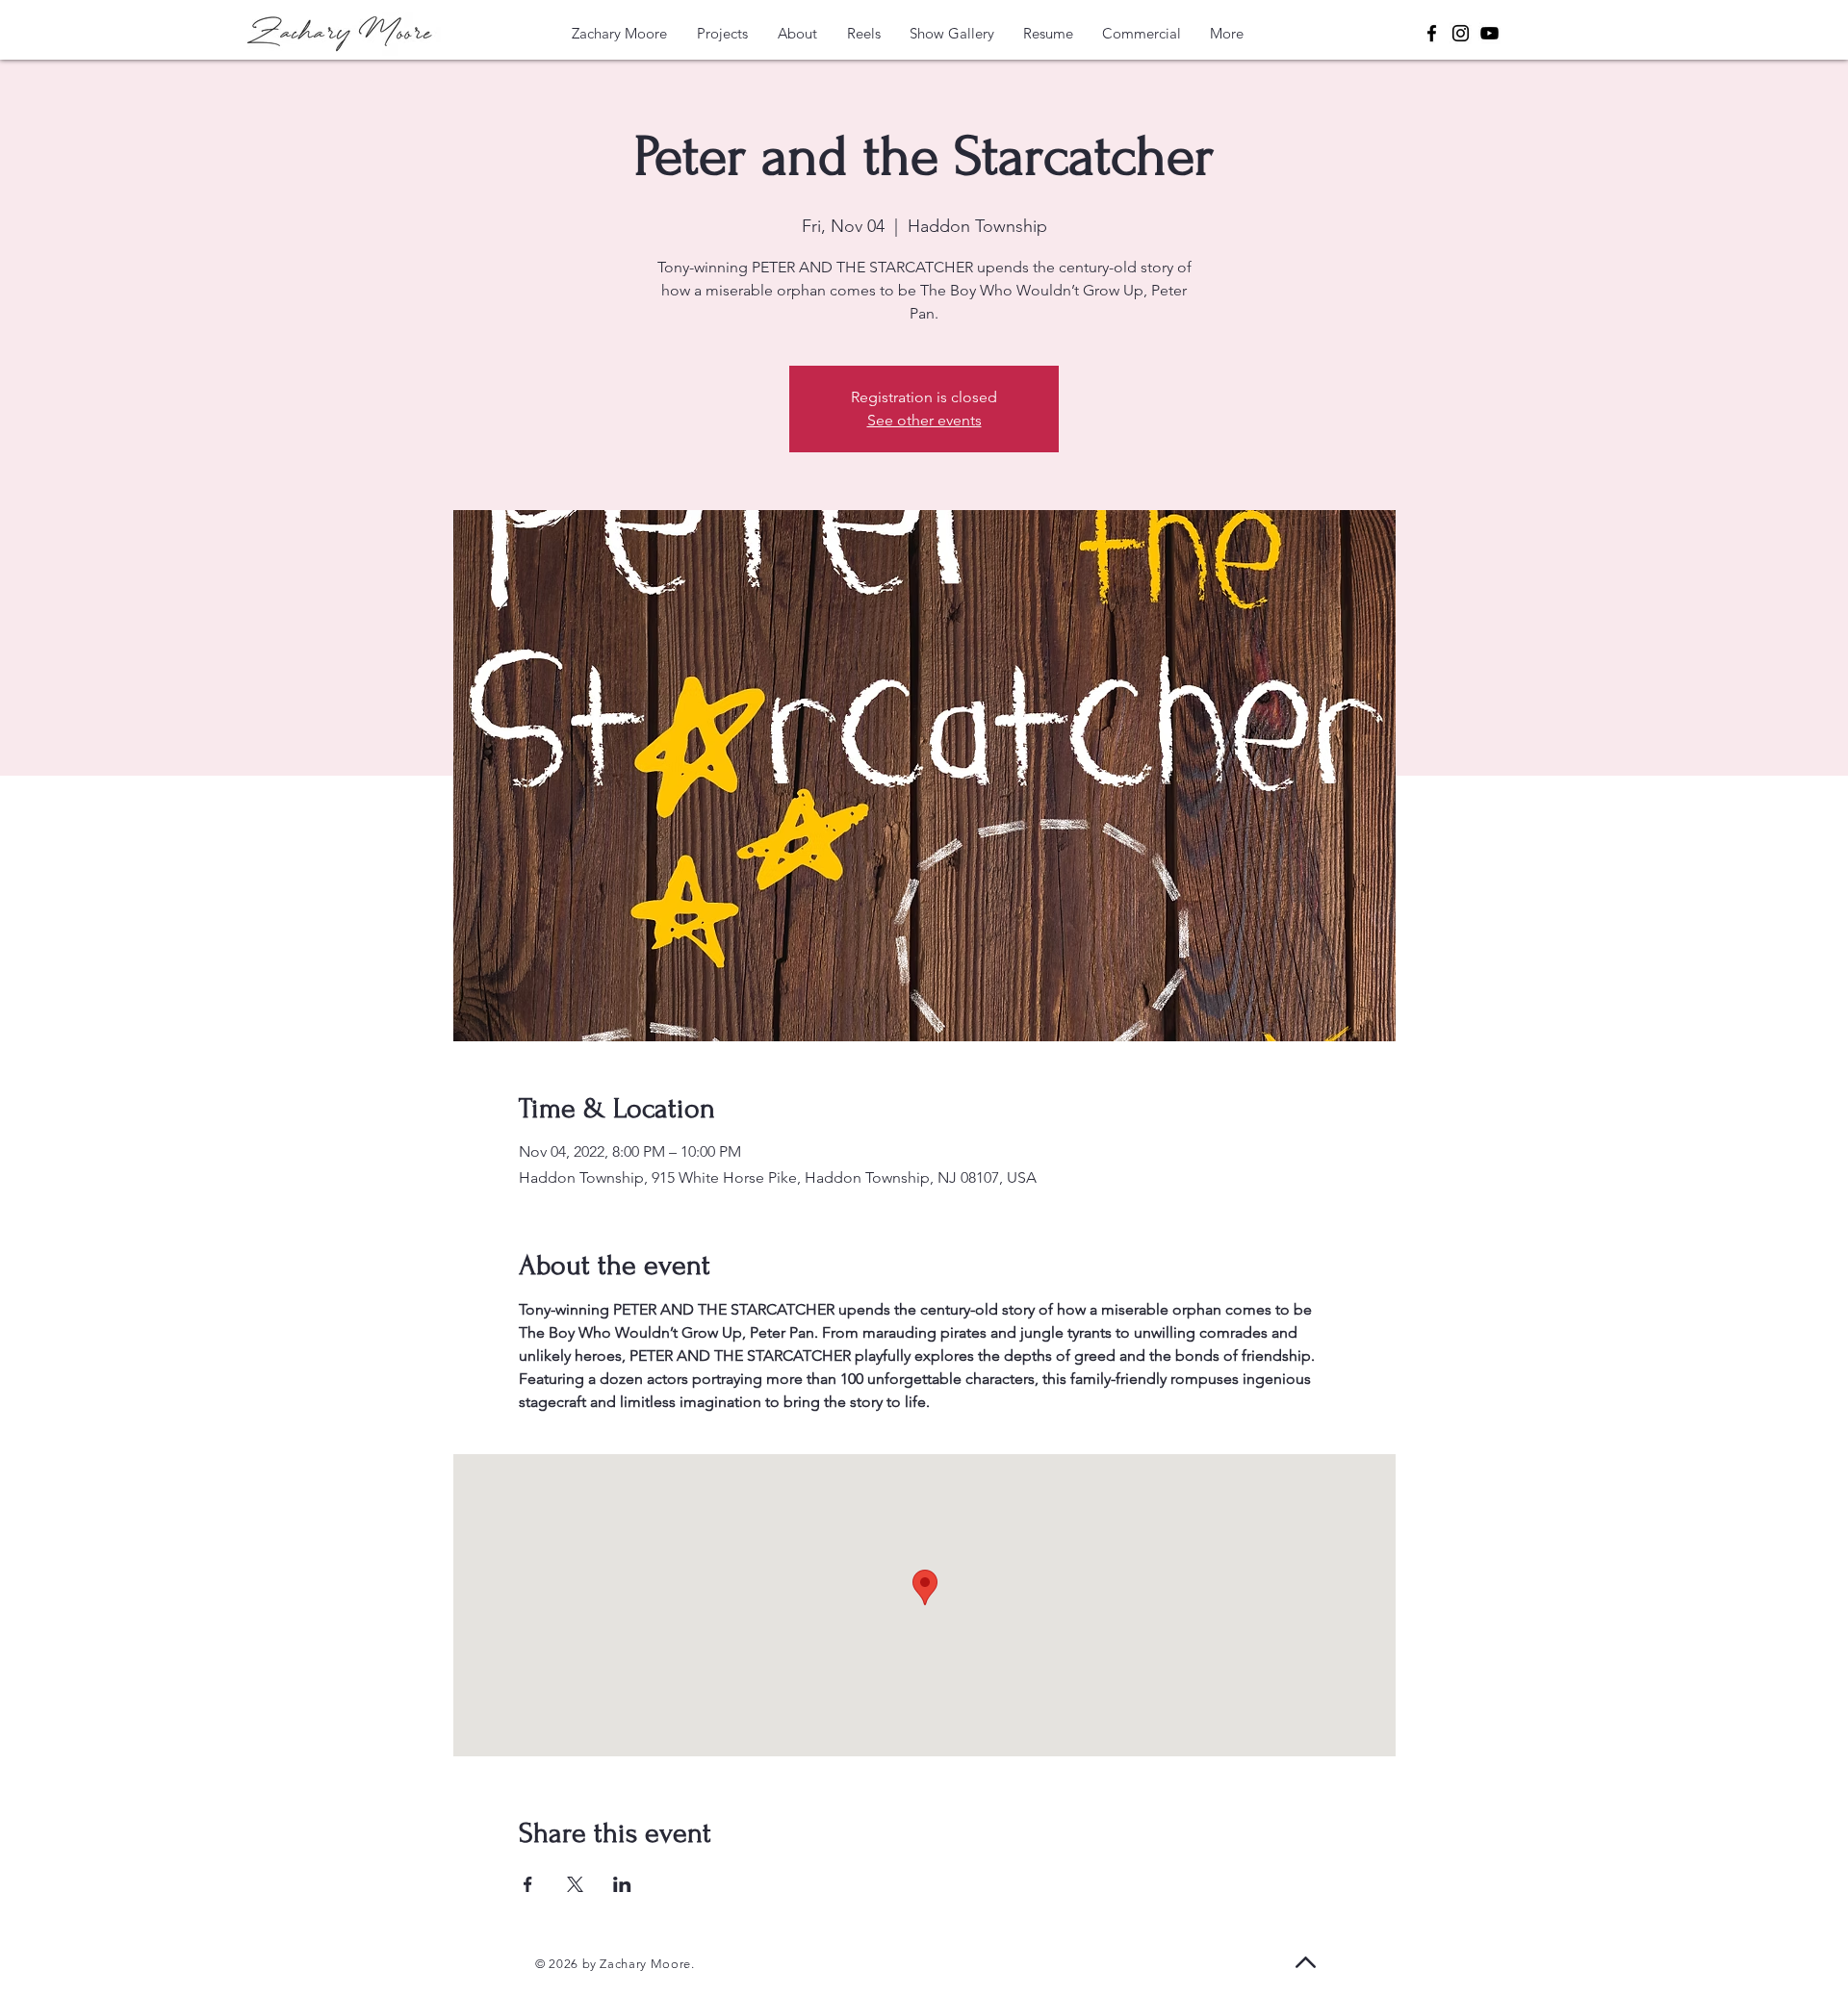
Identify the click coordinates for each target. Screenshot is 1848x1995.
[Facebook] (1432, 33)
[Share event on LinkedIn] (622, 1884)
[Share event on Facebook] (528, 1884)
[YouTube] (1489, 33)
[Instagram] (1461, 33)
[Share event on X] (575, 1884)
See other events (924, 420)
